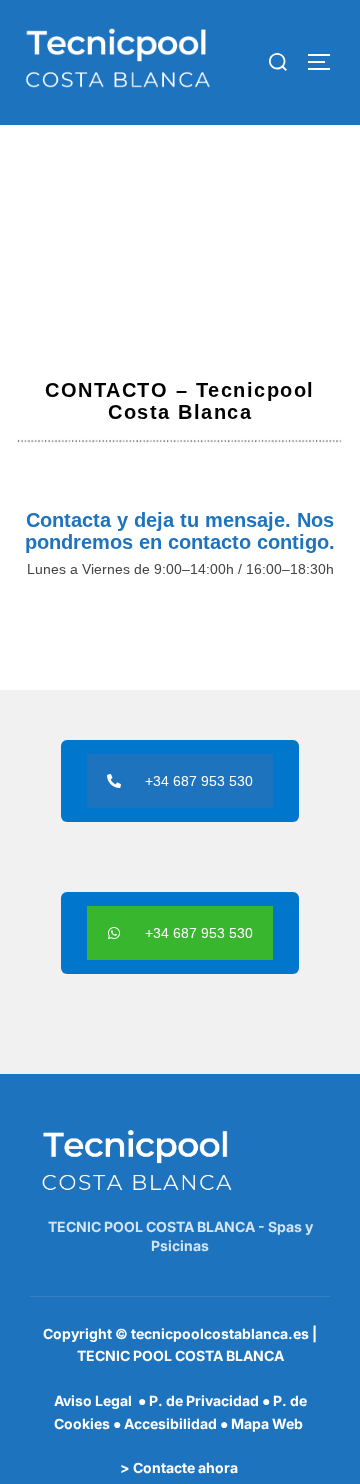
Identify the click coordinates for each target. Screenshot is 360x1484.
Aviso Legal (94, 1400)
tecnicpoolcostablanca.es (220, 1333)
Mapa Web (267, 1423)
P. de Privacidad (204, 1400)
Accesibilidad (170, 1423)
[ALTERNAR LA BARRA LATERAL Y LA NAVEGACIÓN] (326, 62)
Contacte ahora (185, 1467)
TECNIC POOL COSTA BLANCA (180, 1355)
